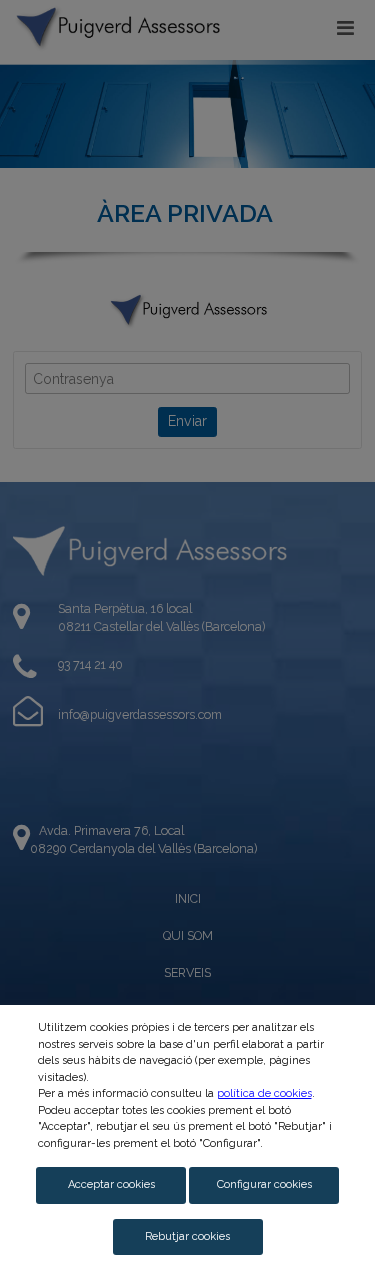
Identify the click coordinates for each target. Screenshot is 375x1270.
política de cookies (264, 1093)
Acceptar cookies (111, 1184)
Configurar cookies (264, 1184)
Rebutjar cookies (187, 1236)
